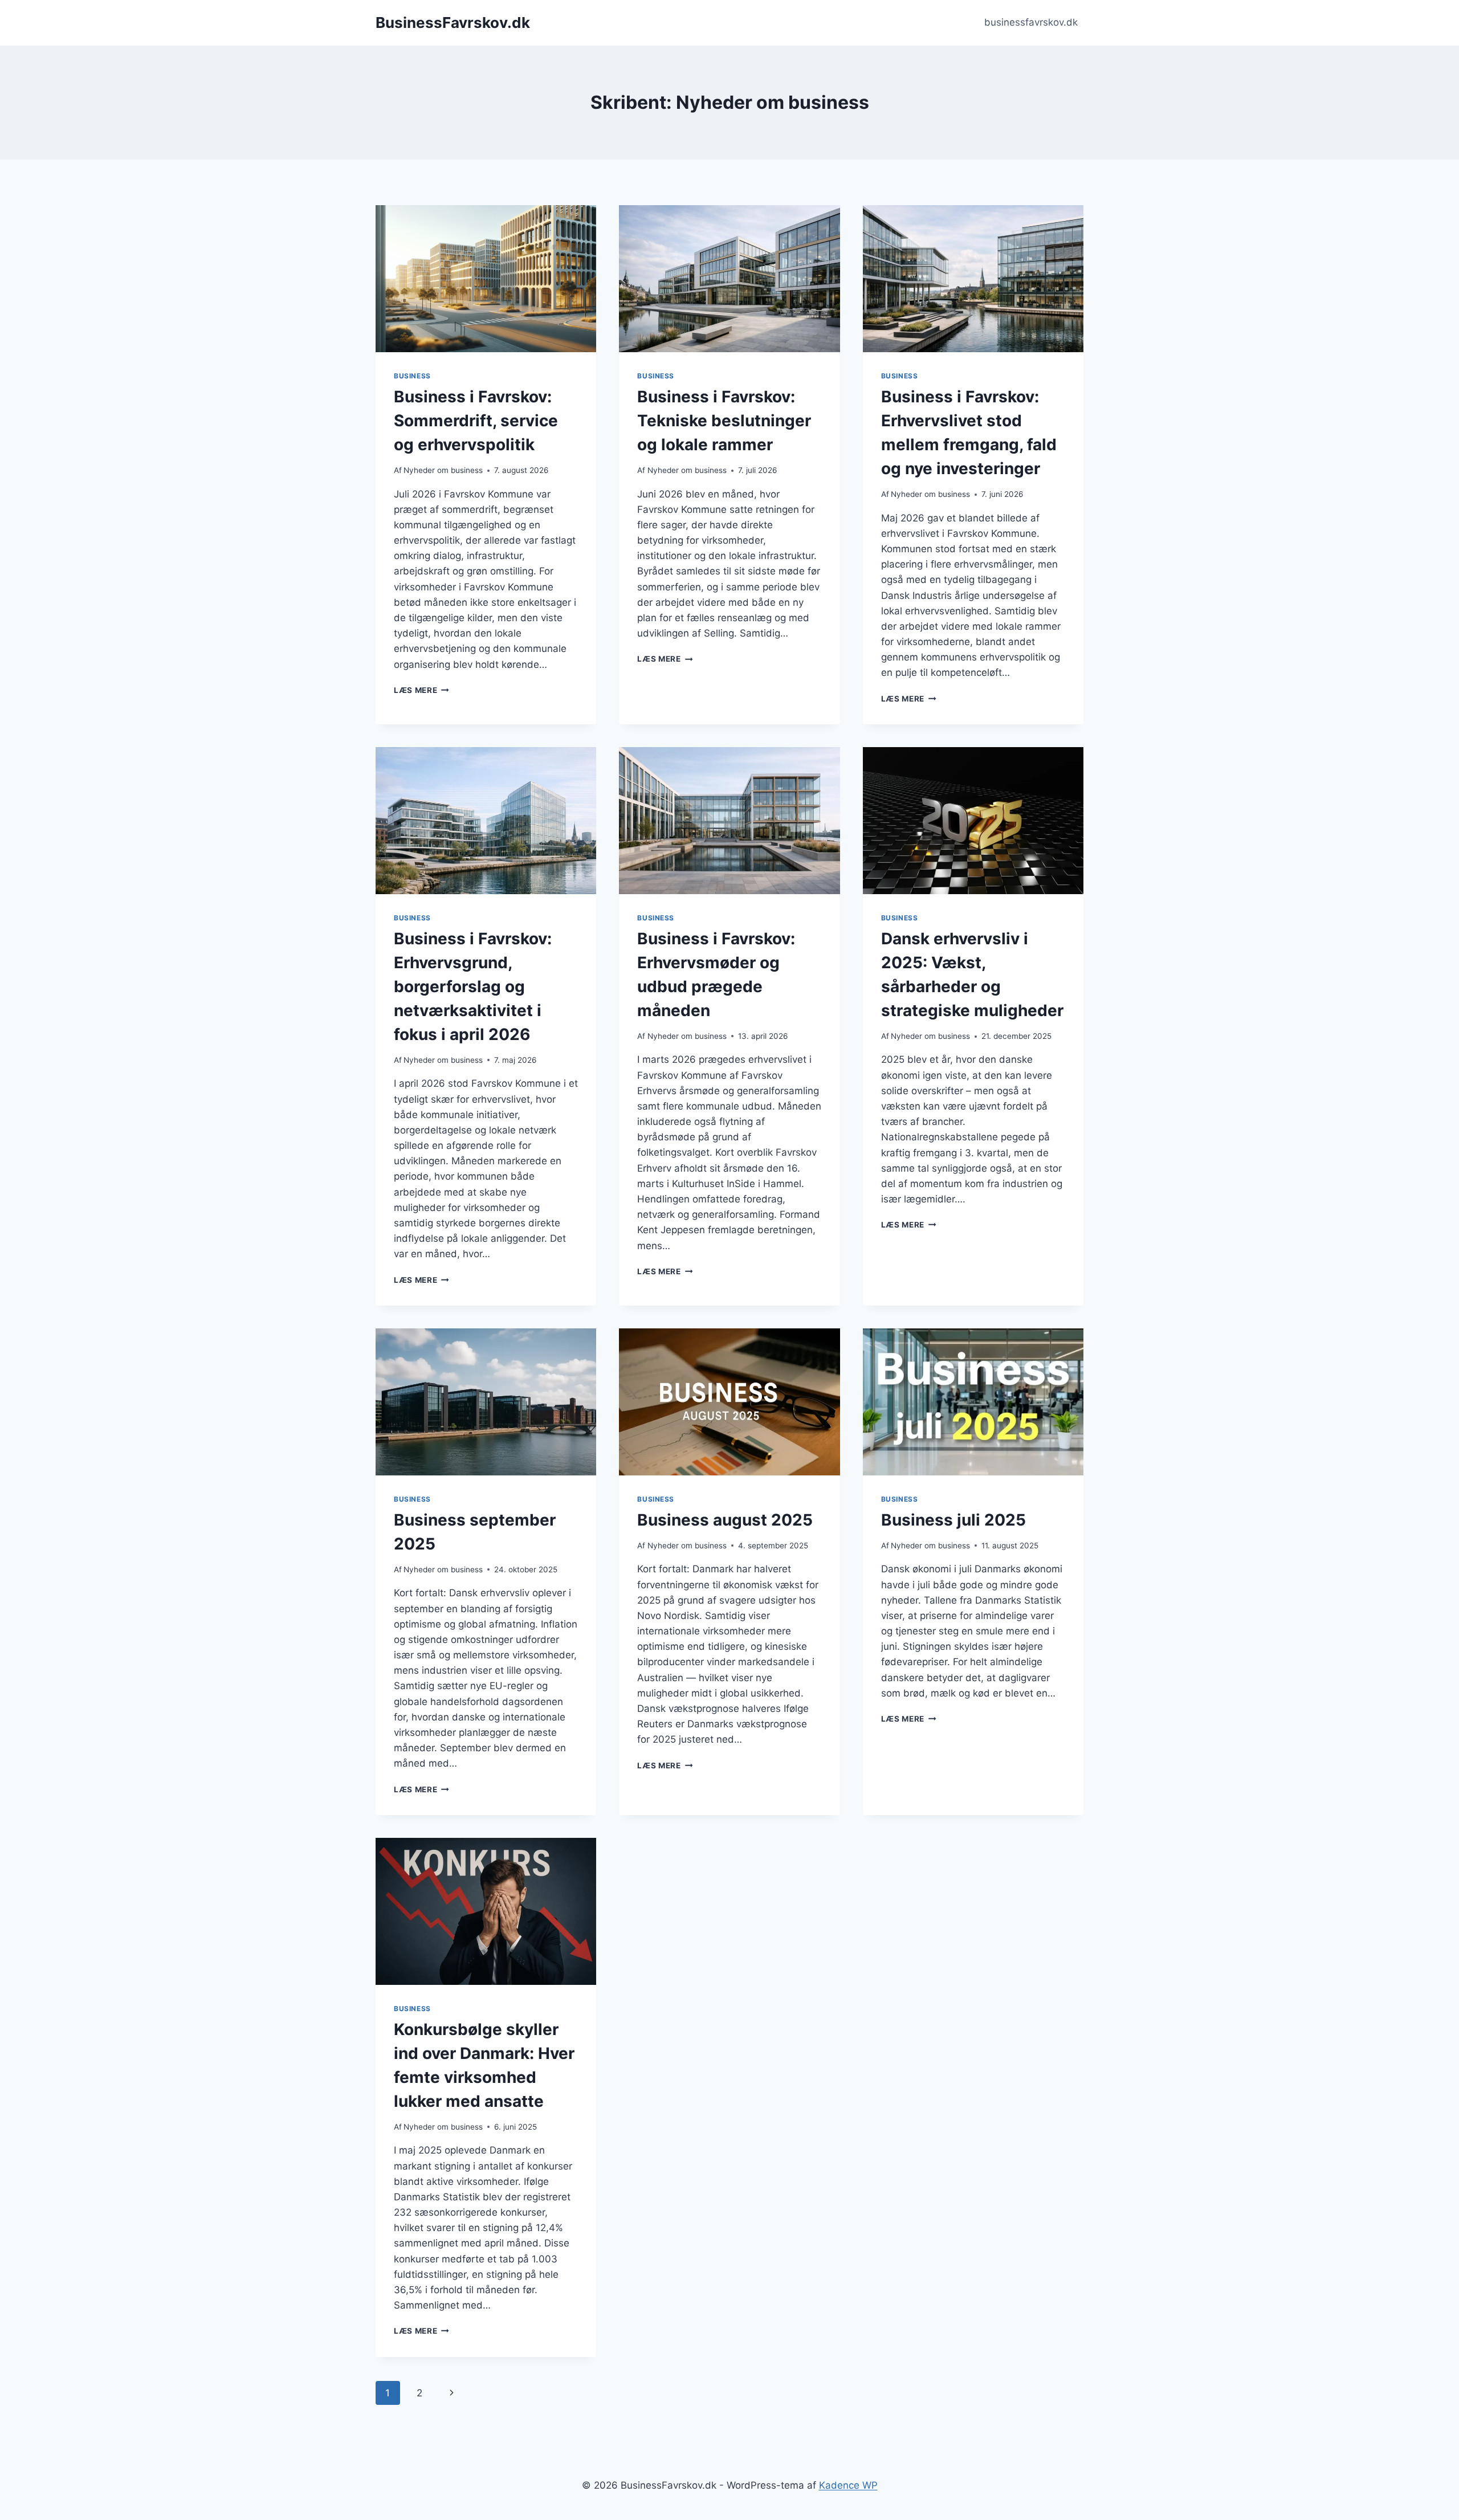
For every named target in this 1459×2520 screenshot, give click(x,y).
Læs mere (421, 690)
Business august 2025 (725, 1520)
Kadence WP (848, 2485)
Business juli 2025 (953, 1520)
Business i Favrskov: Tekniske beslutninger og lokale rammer (724, 421)
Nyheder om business (443, 470)
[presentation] (486, 279)
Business (412, 376)
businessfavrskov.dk (1031, 22)
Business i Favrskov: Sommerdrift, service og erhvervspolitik (476, 421)
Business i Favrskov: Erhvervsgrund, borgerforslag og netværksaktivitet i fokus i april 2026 (473, 986)
